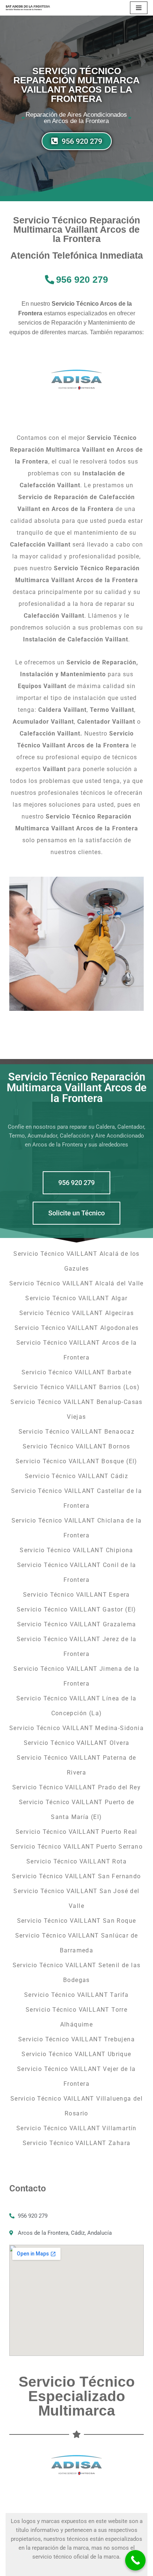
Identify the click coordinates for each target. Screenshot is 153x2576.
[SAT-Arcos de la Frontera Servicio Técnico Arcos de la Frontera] (28, 8)
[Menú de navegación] (139, 8)
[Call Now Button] (135, 2560)
